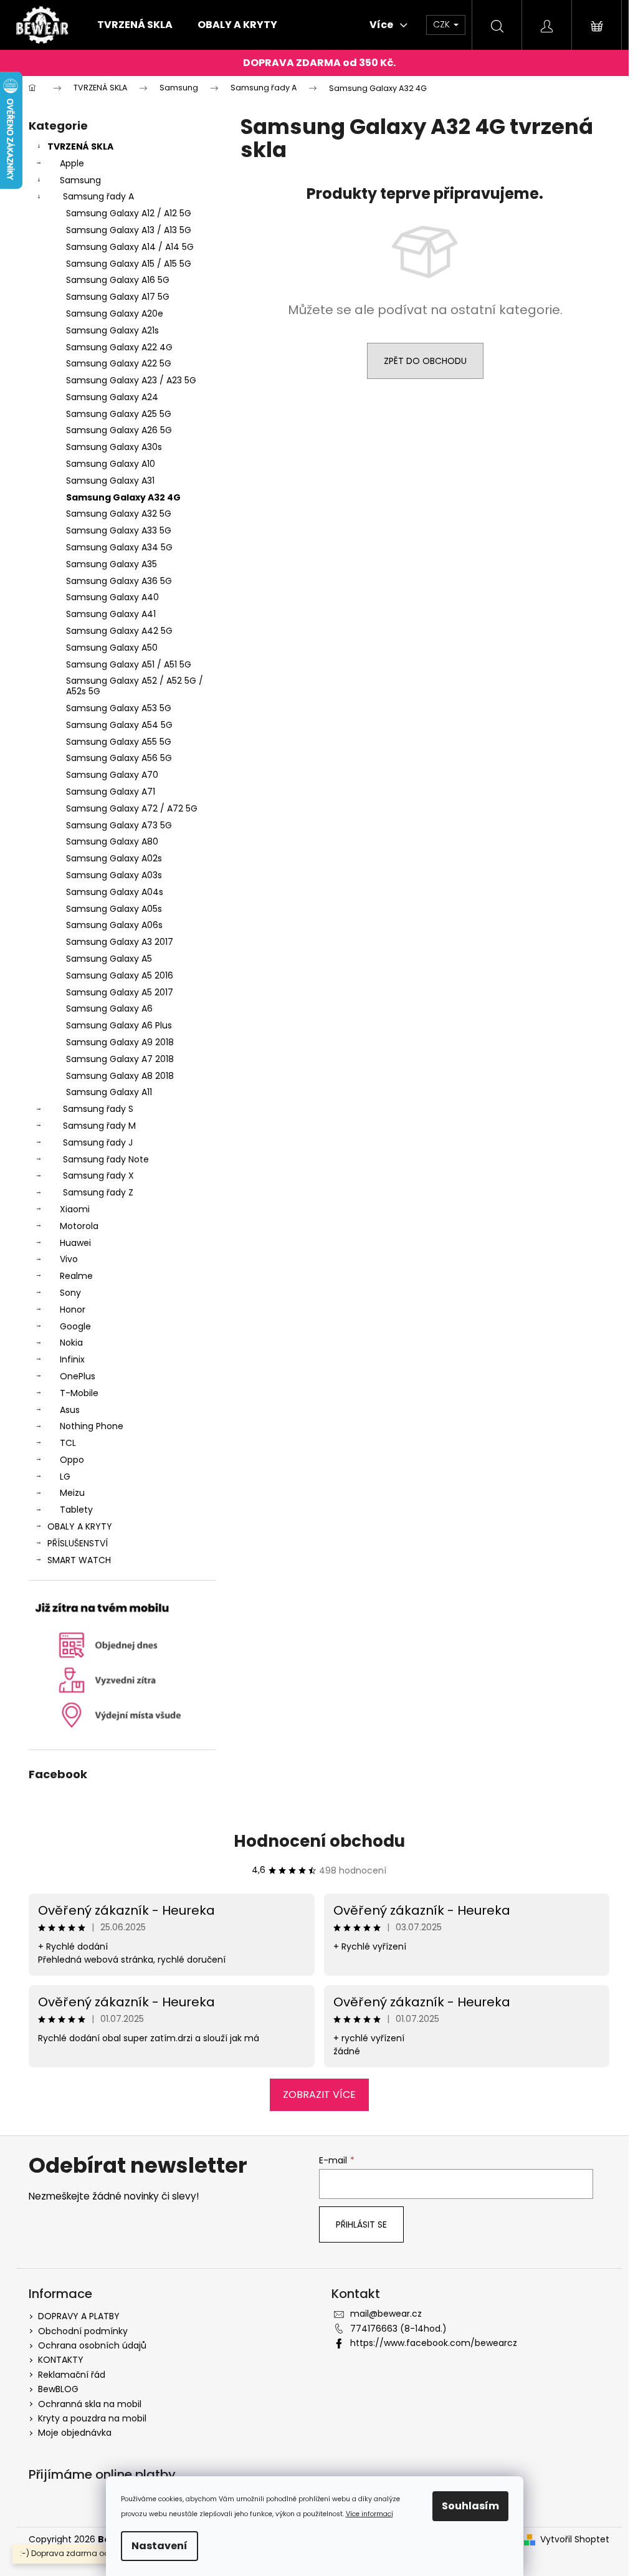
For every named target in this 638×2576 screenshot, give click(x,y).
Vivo (69, 1259)
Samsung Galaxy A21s (112, 330)
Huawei (75, 1243)
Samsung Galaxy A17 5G (118, 297)
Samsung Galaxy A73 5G (119, 825)
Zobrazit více (319, 2095)
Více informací (369, 2514)
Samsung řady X (98, 1175)
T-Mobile (79, 1393)
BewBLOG (58, 2389)
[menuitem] (135, 25)
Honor (73, 1310)
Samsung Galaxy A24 (112, 397)
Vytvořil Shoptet (575, 2540)
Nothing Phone (92, 1426)
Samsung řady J (98, 1142)
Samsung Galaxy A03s (114, 875)
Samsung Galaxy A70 (112, 775)
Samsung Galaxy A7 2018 (120, 1059)
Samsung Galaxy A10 (111, 464)
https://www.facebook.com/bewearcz (434, 2343)
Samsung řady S (98, 1109)
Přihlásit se (361, 2224)
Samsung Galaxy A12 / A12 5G (129, 213)
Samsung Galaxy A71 (111, 792)
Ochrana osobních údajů (92, 2345)
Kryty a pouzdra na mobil (92, 2418)
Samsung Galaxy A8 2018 (120, 1076)
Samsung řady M (99, 1126)
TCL (68, 1443)
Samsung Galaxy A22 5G (119, 363)
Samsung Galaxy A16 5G (118, 280)
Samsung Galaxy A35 (112, 564)
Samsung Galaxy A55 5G (119, 742)
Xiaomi (75, 1209)
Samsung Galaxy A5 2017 (120, 992)
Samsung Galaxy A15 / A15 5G (129, 264)
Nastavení (159, 2546)
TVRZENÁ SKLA (80, 146)
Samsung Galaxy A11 (109, 1092)
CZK (443, 24)
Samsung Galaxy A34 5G (119, 547)
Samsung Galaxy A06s (114, 925)
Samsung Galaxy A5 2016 (120, 975)
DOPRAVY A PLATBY (79, 2316)
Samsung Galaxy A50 (112, 648)
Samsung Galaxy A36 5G (119, 581)
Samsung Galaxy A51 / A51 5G (129, 664)
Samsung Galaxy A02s (114, 858)
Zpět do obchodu (425, 361)
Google (75, 1326)
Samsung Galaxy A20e (115, 314)
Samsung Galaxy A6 (109, 1008)
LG (65, 1477)
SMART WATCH (79, 1560)
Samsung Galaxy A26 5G (119, 430)
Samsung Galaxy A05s (114, 909)
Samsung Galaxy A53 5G (119, 708)
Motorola (79, 1226)
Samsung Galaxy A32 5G (119, 514)
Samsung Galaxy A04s (115, 892)
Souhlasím (470, 2506)
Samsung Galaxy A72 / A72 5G (132, 808)
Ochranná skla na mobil (90, 2404)
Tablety (76, 1510)
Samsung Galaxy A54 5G (119, 725)
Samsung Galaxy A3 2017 (120, 942)
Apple (72, 163)
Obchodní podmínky (83, 2331)
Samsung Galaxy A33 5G (119, 530)
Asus (70, 1410)
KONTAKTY (61, 2360)
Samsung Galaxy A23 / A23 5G (131, 380)
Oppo (72, 1460)
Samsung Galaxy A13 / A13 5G (129, 230)
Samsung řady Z (98, 1192)
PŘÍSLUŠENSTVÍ (78, 1543)
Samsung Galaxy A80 (112, 841)
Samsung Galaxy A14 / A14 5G (130, 247)
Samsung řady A (98, 196)
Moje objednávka (75, 2433)
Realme (76, 1276)
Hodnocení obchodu (319, 1841)
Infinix (72, 1359)
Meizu (72, 1493)
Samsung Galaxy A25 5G (119, 414)
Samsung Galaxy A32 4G (123, 497)
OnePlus (78, 1376)
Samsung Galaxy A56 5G (119, 758)
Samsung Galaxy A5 (109, 959)
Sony (70, 1293)
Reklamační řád (72, 2375)
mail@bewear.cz (386, 2314)
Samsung (80, 180)
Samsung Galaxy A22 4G (119, 347)
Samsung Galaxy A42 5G (119, 631)
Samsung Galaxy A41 (111, 614)
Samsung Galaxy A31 (110, 481)
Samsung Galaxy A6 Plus (119, 1025)
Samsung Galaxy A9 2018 (120, 1042)
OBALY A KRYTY (80, 1526)
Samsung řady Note (106, 1159)
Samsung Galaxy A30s (114, 447)
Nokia (71, 1343)
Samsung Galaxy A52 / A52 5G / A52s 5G (135, 686)
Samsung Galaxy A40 (112, 597)
